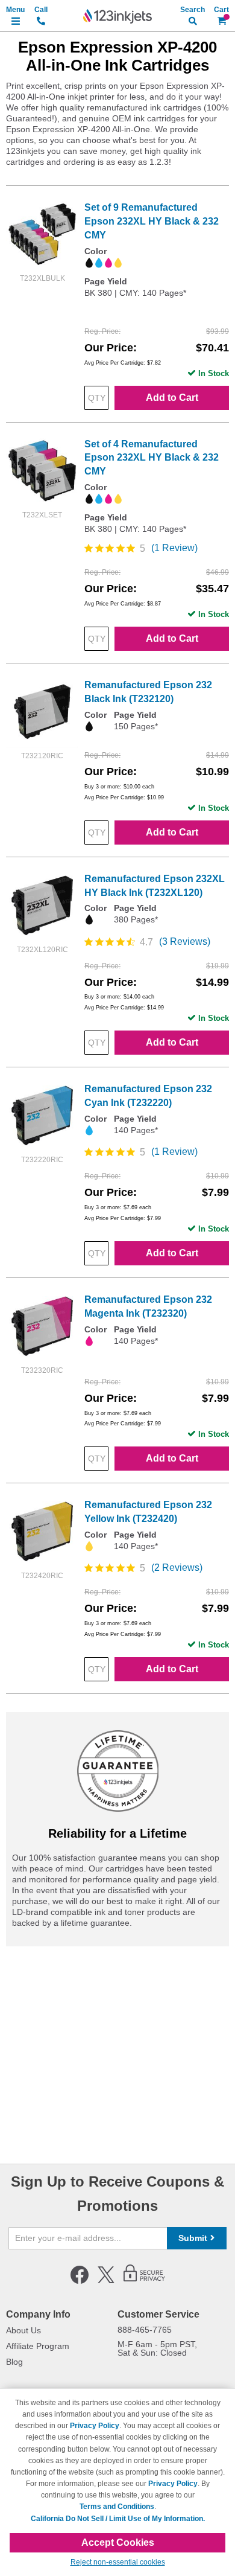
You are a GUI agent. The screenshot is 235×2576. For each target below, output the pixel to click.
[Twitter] (106, 2281)
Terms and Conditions (117, 2507)
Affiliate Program (38, 2346)
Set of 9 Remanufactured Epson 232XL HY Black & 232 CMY (152, 221)
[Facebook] (80, 2281)
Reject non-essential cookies (118, 2562)
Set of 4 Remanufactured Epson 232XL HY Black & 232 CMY (152, 458)
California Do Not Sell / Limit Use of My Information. (118, 2519)
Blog (14, 2362)
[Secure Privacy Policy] (144, 2281)
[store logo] (117, 16)
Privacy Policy (95, 2426)
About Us (23, 2330)
